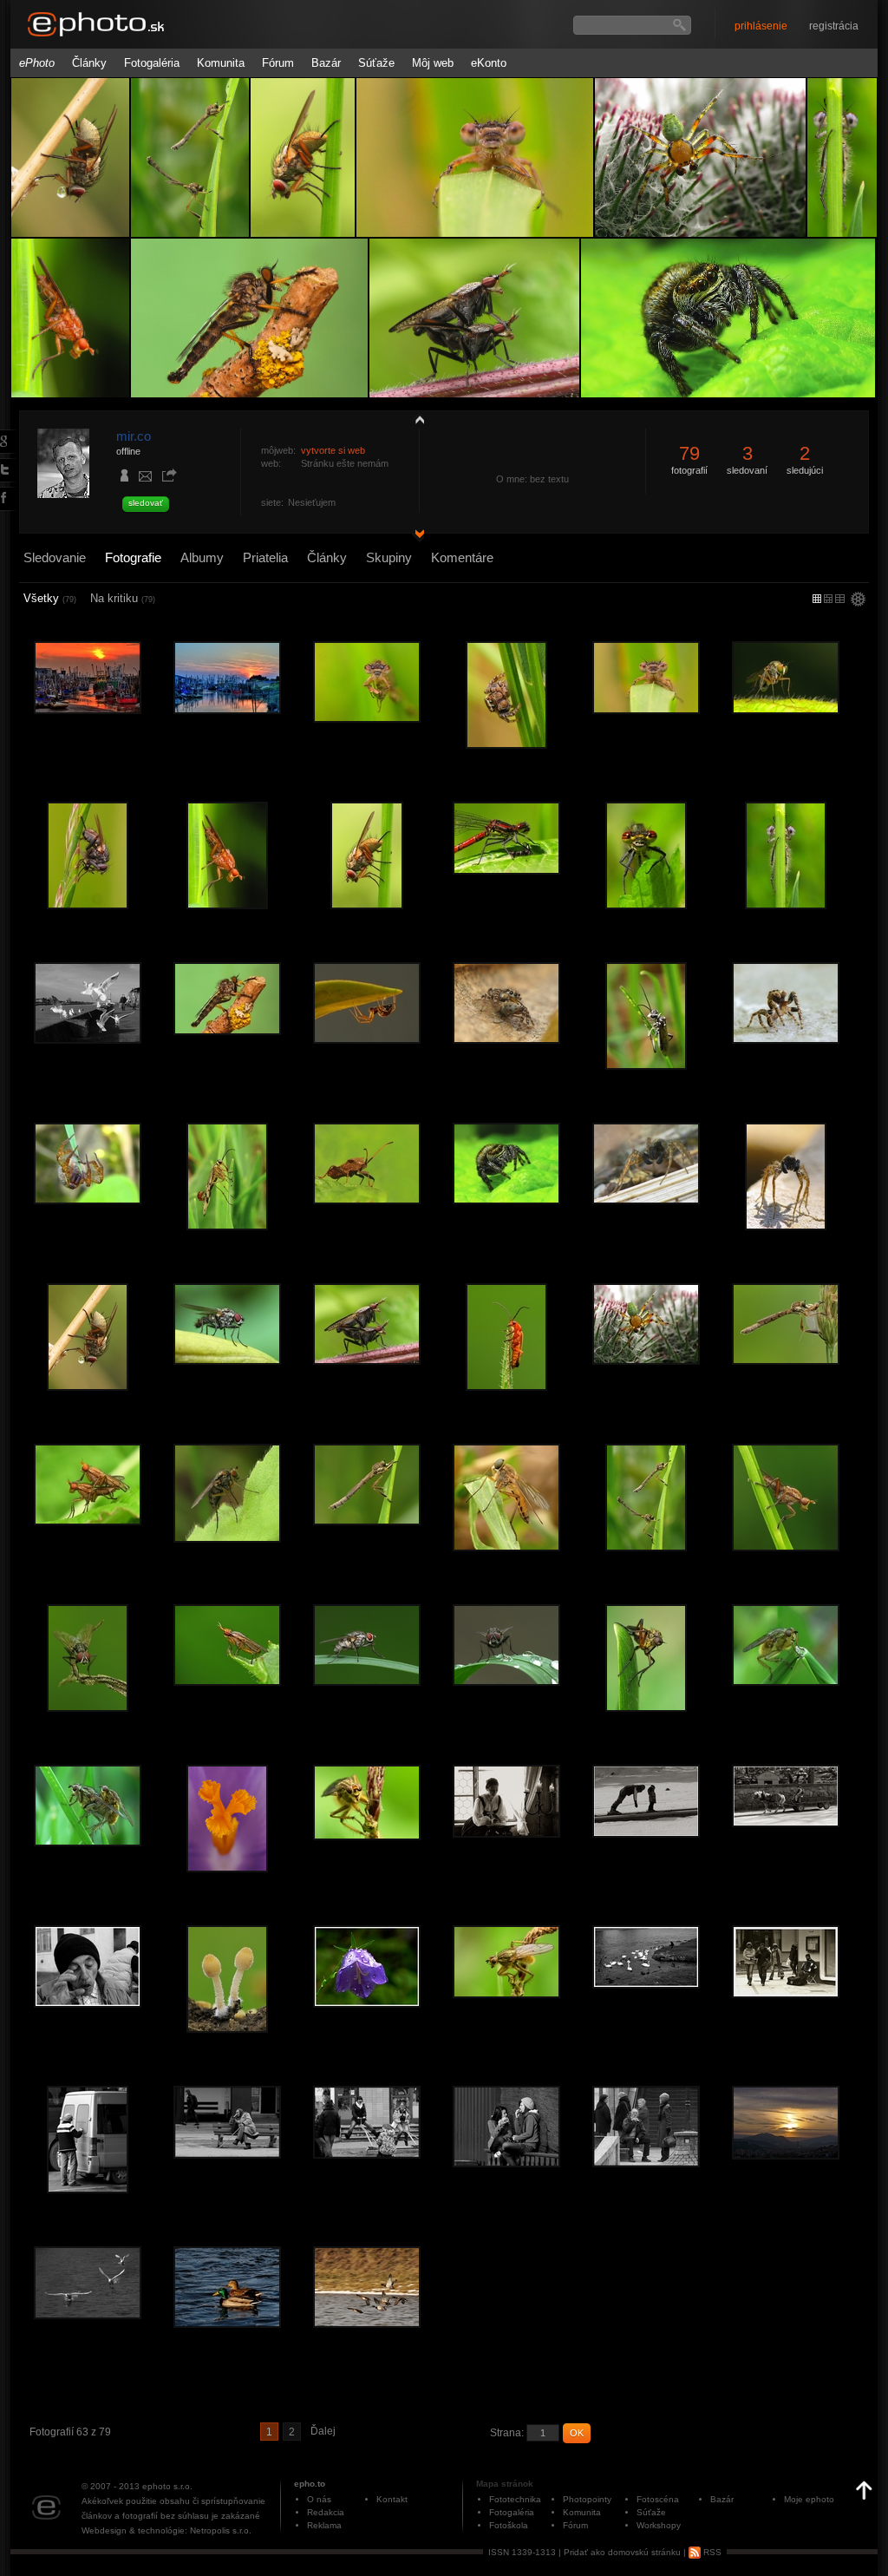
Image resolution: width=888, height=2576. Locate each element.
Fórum (278, 63)
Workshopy (659, 2525)
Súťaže (376, 63)
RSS (711, 2552)
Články (89, 63)
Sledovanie (55, 557)
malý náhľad (828, 599)
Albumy (202, 557)
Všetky (50, 598)
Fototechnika (515, 2499)
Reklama (324, 2525)
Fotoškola (509, 2525)
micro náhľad (817, 599)
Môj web (433, 63)
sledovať (146, 503)
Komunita (221, 63)
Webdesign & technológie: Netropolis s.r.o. (166, 2530)
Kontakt (392, 2499)
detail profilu (415, 536)
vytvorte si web (333, 450)
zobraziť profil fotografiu (415, 419)
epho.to (310, 2484)
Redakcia (326, 2512)
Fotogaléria (152, 63)
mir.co (134, 436)
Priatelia (265, 557)
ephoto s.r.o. (167, 2486)
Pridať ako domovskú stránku (622, 2552)
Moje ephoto (809, 2499)
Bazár (326, 63)
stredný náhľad (840, 599)
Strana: (507, 2433)
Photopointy (587, 2499)
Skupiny (389, 557)
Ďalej (323, 2431)
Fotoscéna (658, 2499)
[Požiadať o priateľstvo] (125, 477)
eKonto (489, 63)
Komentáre (462, 557)
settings (858, 600)
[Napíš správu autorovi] (146, 479)
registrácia (834, 26)
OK (577, 2433)
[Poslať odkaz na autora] (169, 476)
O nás (319, 2499)
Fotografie (133, 557)
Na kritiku (123, 598)
